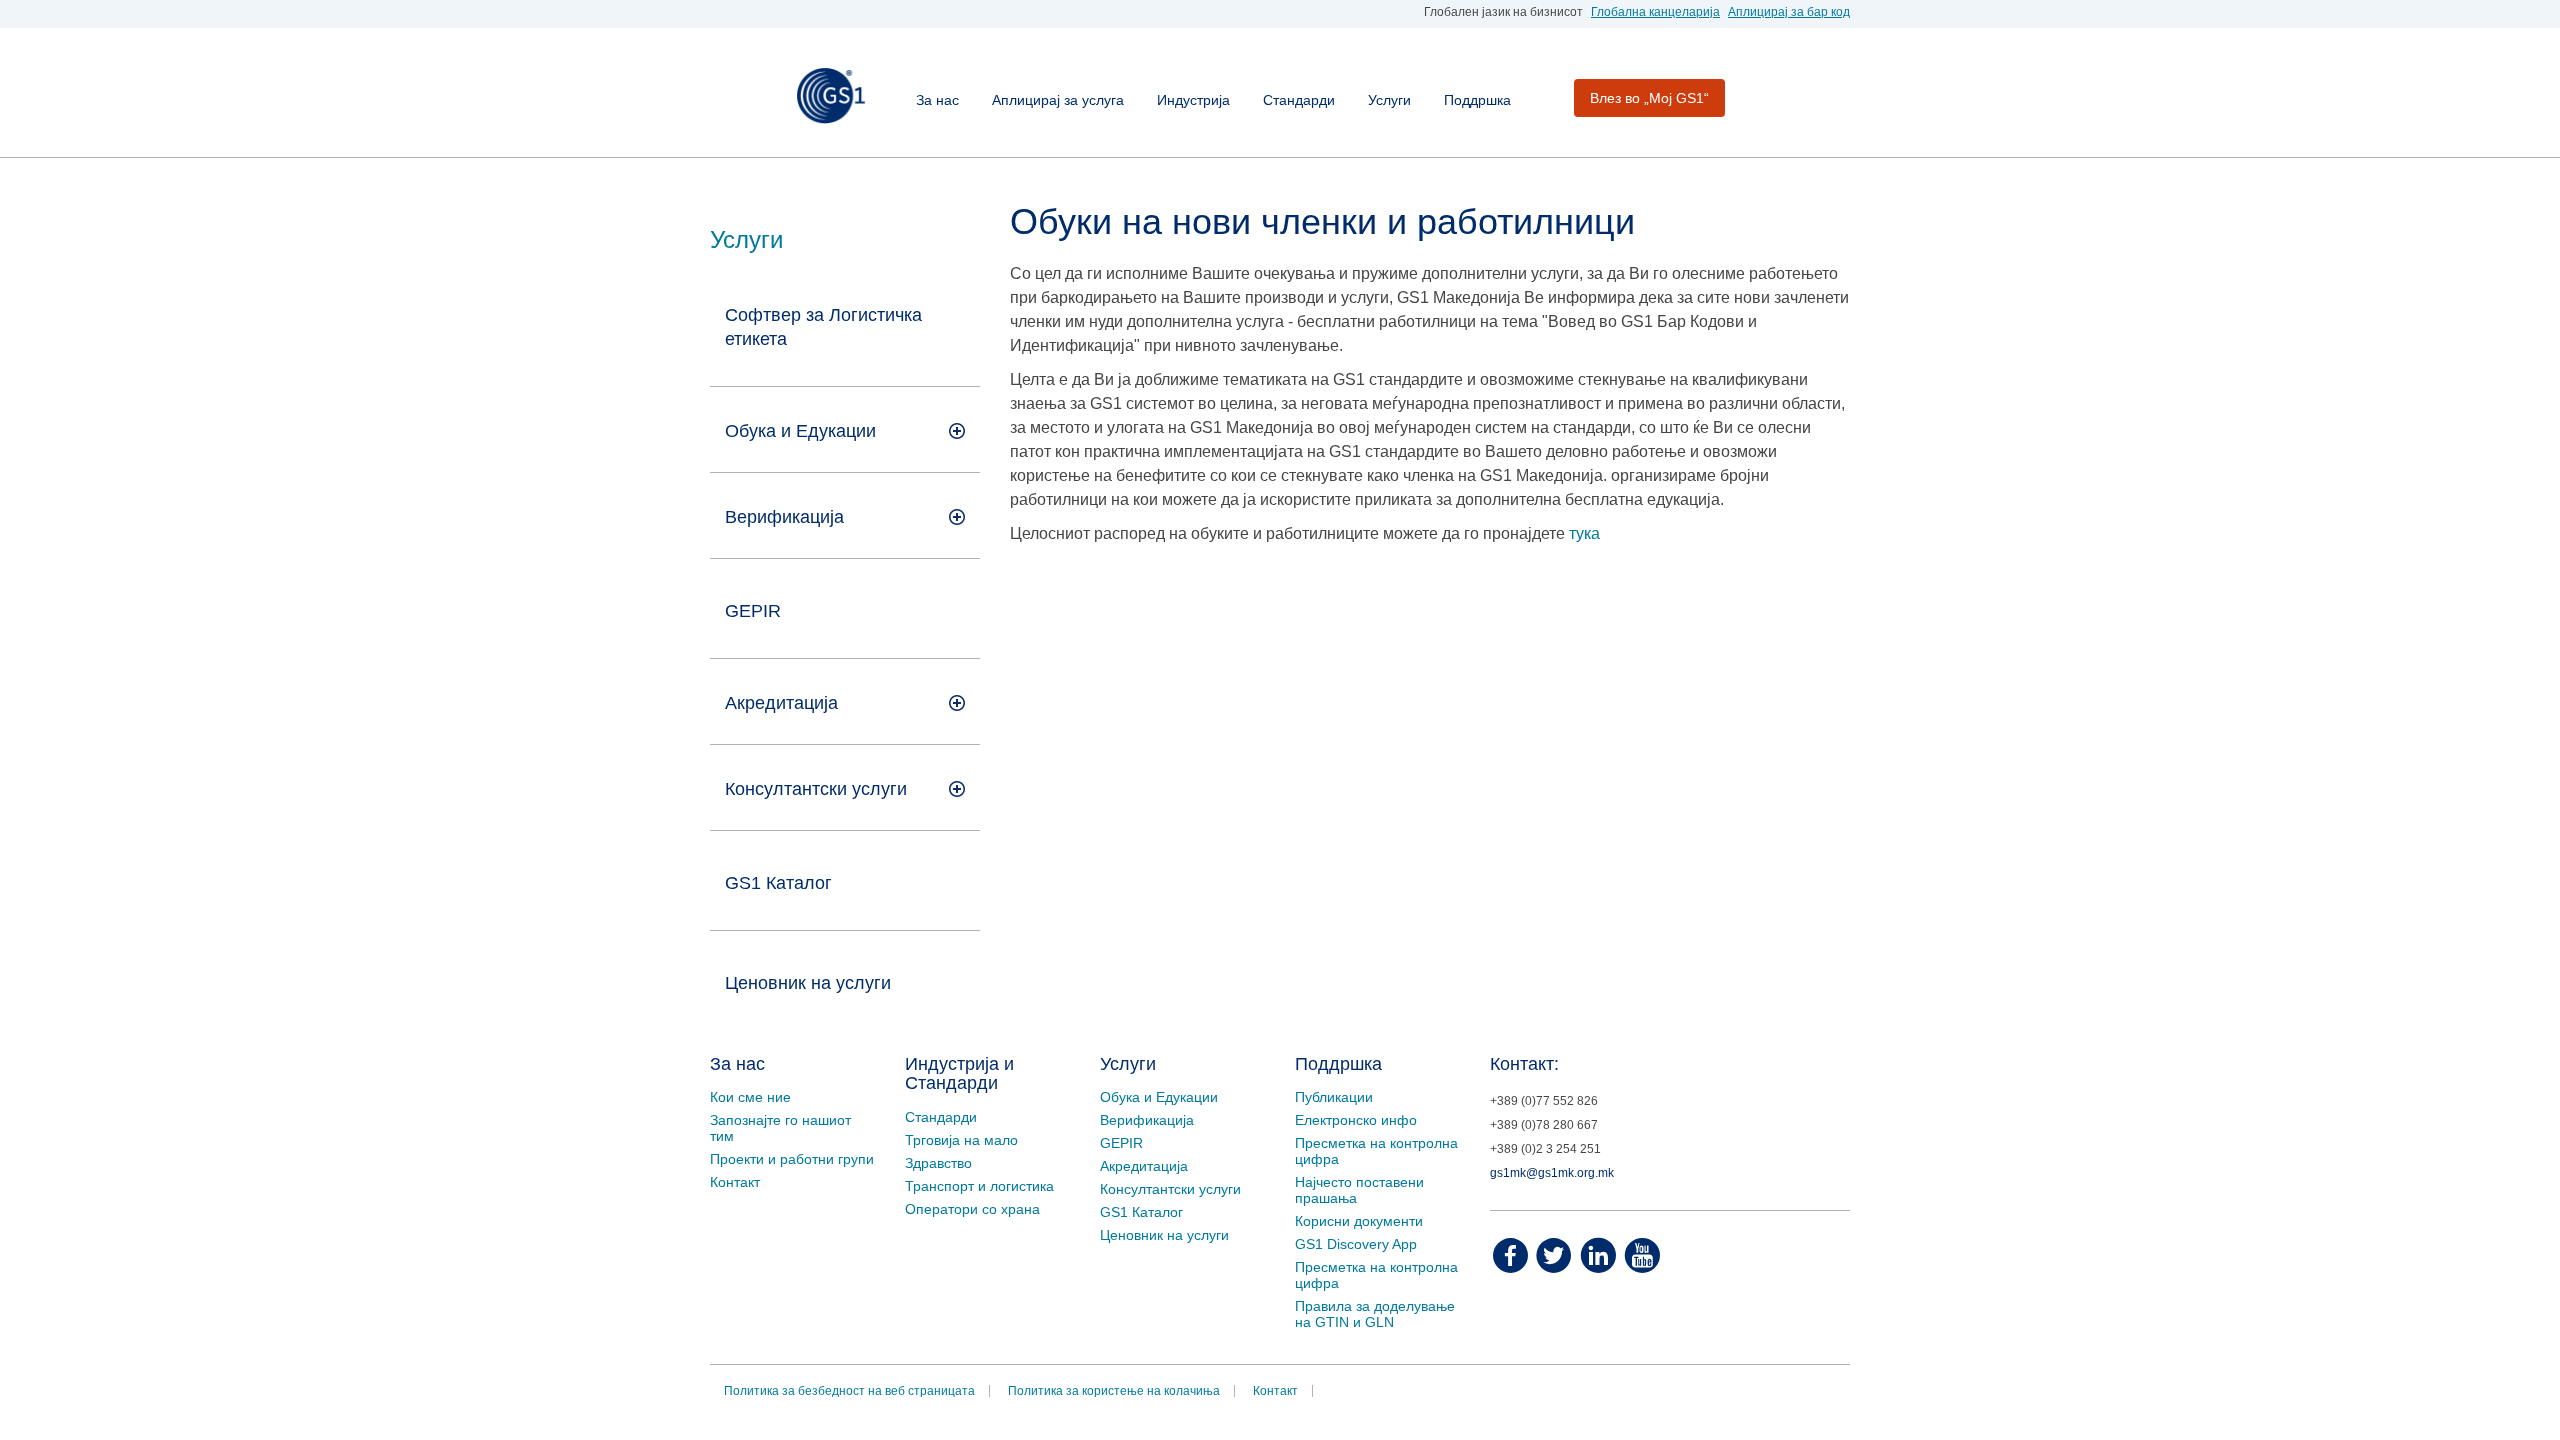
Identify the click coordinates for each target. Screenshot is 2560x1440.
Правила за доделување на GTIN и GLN (1375, 1314)
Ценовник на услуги (808, 983)
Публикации (1334, 1097)
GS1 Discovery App (1356, 1244)
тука (1584, 533)
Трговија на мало (961, 1140)
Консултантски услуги (816, 789)
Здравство (938, 1163)
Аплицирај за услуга (1058, 100)
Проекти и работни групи (792, 1159)
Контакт (735, 1182)
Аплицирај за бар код (1789, 12)
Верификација (1147, 1120)
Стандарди (1299, 100)
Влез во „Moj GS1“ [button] (1649, 98)
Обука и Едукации (1159, 1097)
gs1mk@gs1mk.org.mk (1552, 1173)
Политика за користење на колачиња (1114, 1391)
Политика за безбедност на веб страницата (849, 1391)
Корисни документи (1359, 1221)
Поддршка (1477, 100)
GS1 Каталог (778, 883)
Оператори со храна (972, 1209)
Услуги (1389, 100)
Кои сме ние (750, 1097)
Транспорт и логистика (979, 1186)
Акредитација (1144, 1166)
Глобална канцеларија (1655, 12)
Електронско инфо (1356, 1120)
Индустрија (1193, 100)
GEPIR (753, 611)
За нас (937, 100)
